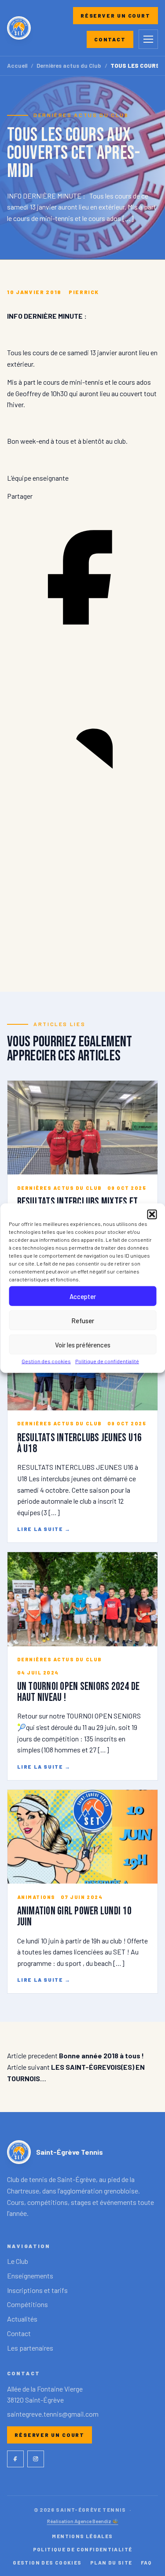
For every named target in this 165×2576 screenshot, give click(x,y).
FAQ (147, 2562)
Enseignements (30, 2276)
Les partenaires (30, 2348)
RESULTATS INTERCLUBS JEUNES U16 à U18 (80, 1443)
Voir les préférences (83, 1344)
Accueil (17, 66)
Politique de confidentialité (107, 1361)
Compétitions (27, 2304)
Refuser (83, 1320)
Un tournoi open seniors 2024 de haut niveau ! (79, 1692)
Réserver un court (115, 15)
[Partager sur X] (82, 958)
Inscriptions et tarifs (37, 2290)
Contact (110, 39)
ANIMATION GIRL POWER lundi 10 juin (74, 1917)
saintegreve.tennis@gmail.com (53, 2414)
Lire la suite (44, 1529)
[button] (152, 1214)
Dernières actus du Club (69, 66)
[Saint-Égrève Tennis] (19, 28)
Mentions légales (82, 2536)
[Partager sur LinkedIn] (82, 804)
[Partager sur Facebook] (82, 650)
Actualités (22, 2319)
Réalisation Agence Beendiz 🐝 (83, 2521)
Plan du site (111, 2562)
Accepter (83, 1296)
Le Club (18, 2261)
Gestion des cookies (46, 1361)
